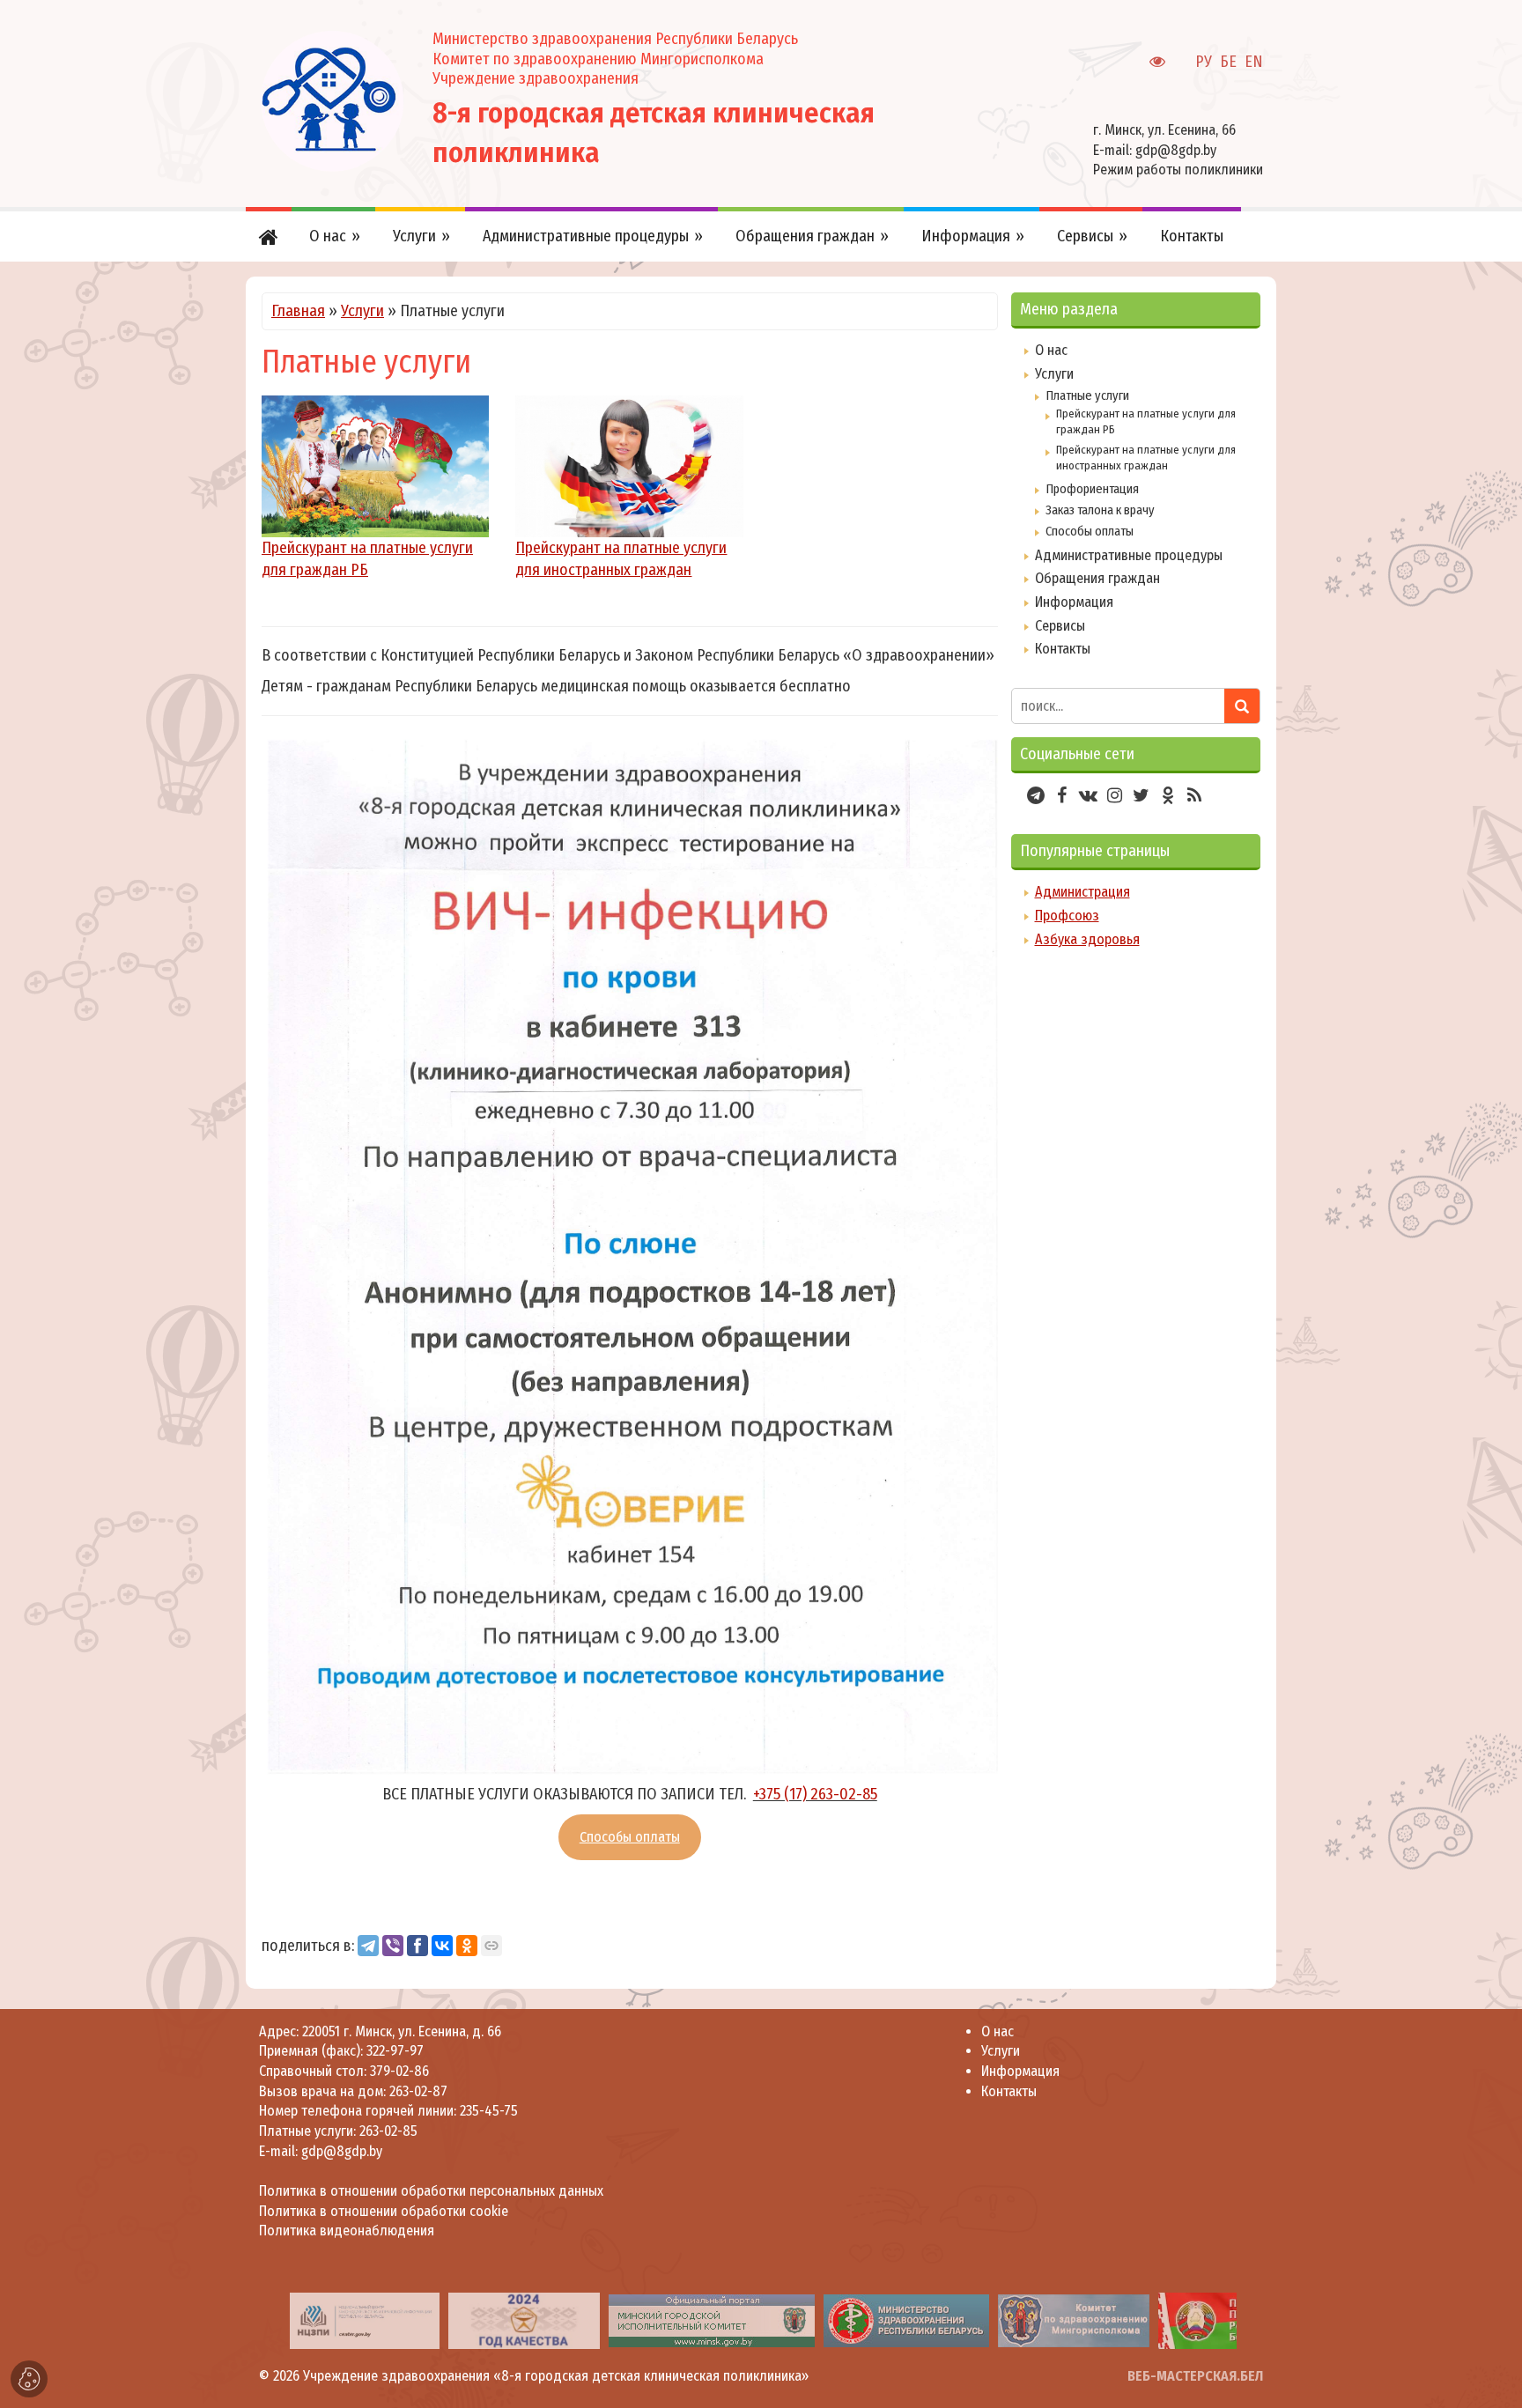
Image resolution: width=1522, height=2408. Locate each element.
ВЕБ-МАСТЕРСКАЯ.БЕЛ (1195, 2376)
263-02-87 (418, 2091)
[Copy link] (491, 1946)
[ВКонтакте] (442, 1946)
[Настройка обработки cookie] (29, 2379)
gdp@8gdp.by (1176, 150)
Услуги (362, 311)
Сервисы (1060, 626)
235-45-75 (489, 2111)
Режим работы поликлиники (1178, 170)
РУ (1204, 62)
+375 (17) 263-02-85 (815, 1794)
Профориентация (1092, 489)
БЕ (1228, 62)
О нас (1051, 350)
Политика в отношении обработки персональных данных (431, 2191)
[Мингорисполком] (712, 2320)
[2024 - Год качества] (524, 2320)
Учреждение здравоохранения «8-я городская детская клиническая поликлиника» (556, 2376)
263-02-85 (388, 2131)
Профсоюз (1067, 916)
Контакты (1063, 649)
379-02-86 (399, 2071)
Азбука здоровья (1087, 939)
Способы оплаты (630, 1837)
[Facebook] (417, 1946)
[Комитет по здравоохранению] (1074, 2320)
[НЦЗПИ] (365, 2320)
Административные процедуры (1129, 555)
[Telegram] (368, 1946)
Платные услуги (1087, 395)
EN (1254, 62)
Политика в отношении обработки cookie (384, 2211)
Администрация (1082, 892)
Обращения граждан (1097, 578)
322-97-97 (393, 2051)
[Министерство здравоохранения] (906, 2320)
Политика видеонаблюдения (347, 2231)
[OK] (467, 1946)
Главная (298, 311)
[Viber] (393, 1946)
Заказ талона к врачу (1100, 510)
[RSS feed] (1194, 795)
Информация (1074, 602)
